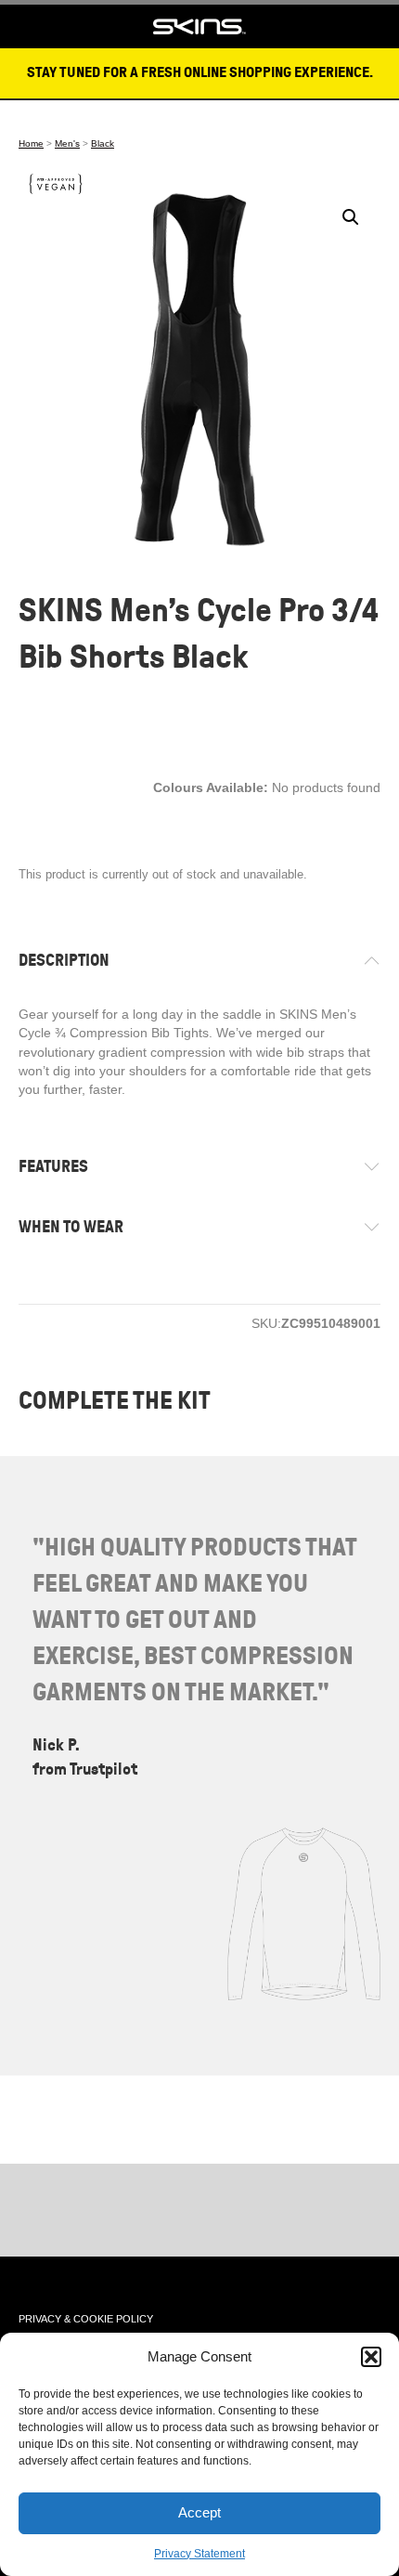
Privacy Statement (199, 2554)
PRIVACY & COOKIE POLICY (86, 2319)
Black (103, 143)
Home (31, 143)
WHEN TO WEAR (71, 1227)
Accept (199, 2512)
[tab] (199, 961)
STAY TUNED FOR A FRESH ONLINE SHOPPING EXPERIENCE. (200, 72)
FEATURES (53, 1166)
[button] (371, 2357)
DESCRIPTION (64, 960)
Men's (67, 143)
